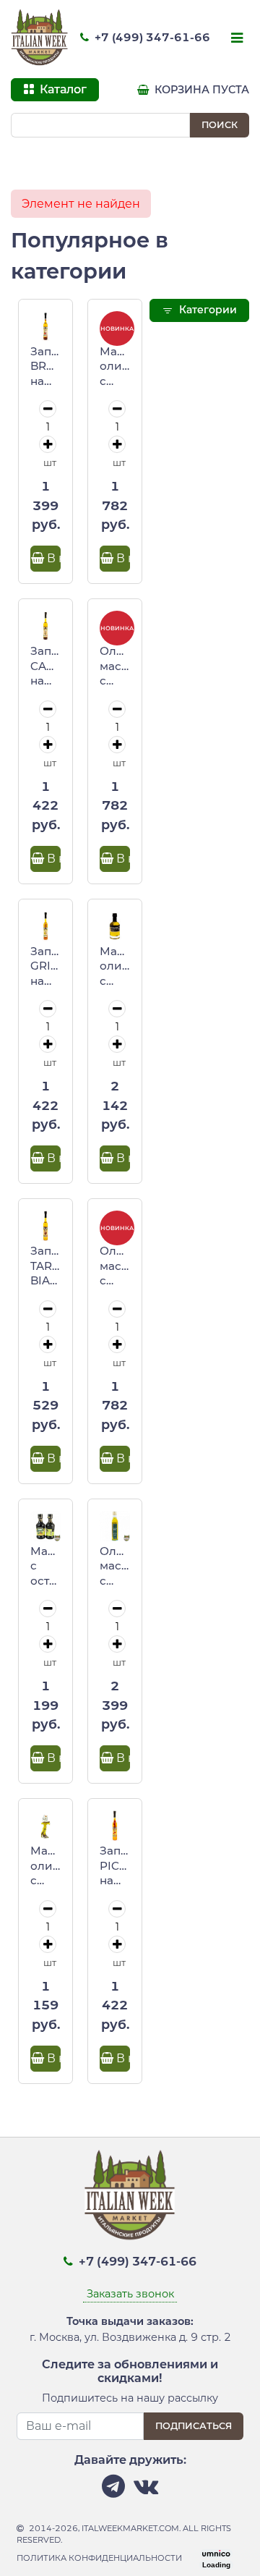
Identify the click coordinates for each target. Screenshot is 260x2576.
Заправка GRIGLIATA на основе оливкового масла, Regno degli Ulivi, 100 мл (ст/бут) (45, 967)
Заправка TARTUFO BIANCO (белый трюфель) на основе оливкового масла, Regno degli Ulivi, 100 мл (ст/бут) (45, 1266)
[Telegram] (113, 2490)
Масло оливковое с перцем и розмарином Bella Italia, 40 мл (45, 1866)
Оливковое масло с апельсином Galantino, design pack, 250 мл (115, 666)
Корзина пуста (200, 90)
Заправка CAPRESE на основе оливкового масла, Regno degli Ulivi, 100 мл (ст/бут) (45, 666)
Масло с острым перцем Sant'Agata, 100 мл (45, 1567)
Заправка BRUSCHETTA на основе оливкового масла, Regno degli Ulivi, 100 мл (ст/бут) (45, 367)
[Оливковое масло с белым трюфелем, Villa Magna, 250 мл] (115, 1526)
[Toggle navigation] (235, 39)
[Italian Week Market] (40, 38)
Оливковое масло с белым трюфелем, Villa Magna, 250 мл (115, 1567)
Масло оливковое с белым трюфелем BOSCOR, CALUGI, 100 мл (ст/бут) (115, 967)
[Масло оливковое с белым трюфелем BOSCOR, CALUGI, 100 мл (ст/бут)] (115, 926)
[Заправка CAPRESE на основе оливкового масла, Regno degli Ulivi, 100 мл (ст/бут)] (45, 626)
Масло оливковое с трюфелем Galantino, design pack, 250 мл (115, 367)
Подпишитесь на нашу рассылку (130, 2398)
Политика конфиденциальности (99, 2558)
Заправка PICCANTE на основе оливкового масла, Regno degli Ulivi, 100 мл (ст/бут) (115, 1866)
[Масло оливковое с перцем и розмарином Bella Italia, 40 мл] (45, 1826)
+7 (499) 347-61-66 (151, 37)
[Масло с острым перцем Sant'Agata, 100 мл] (45, 1526)
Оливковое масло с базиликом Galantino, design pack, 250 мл (115, 1266)
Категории (207, 310)
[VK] (146, 2490)
